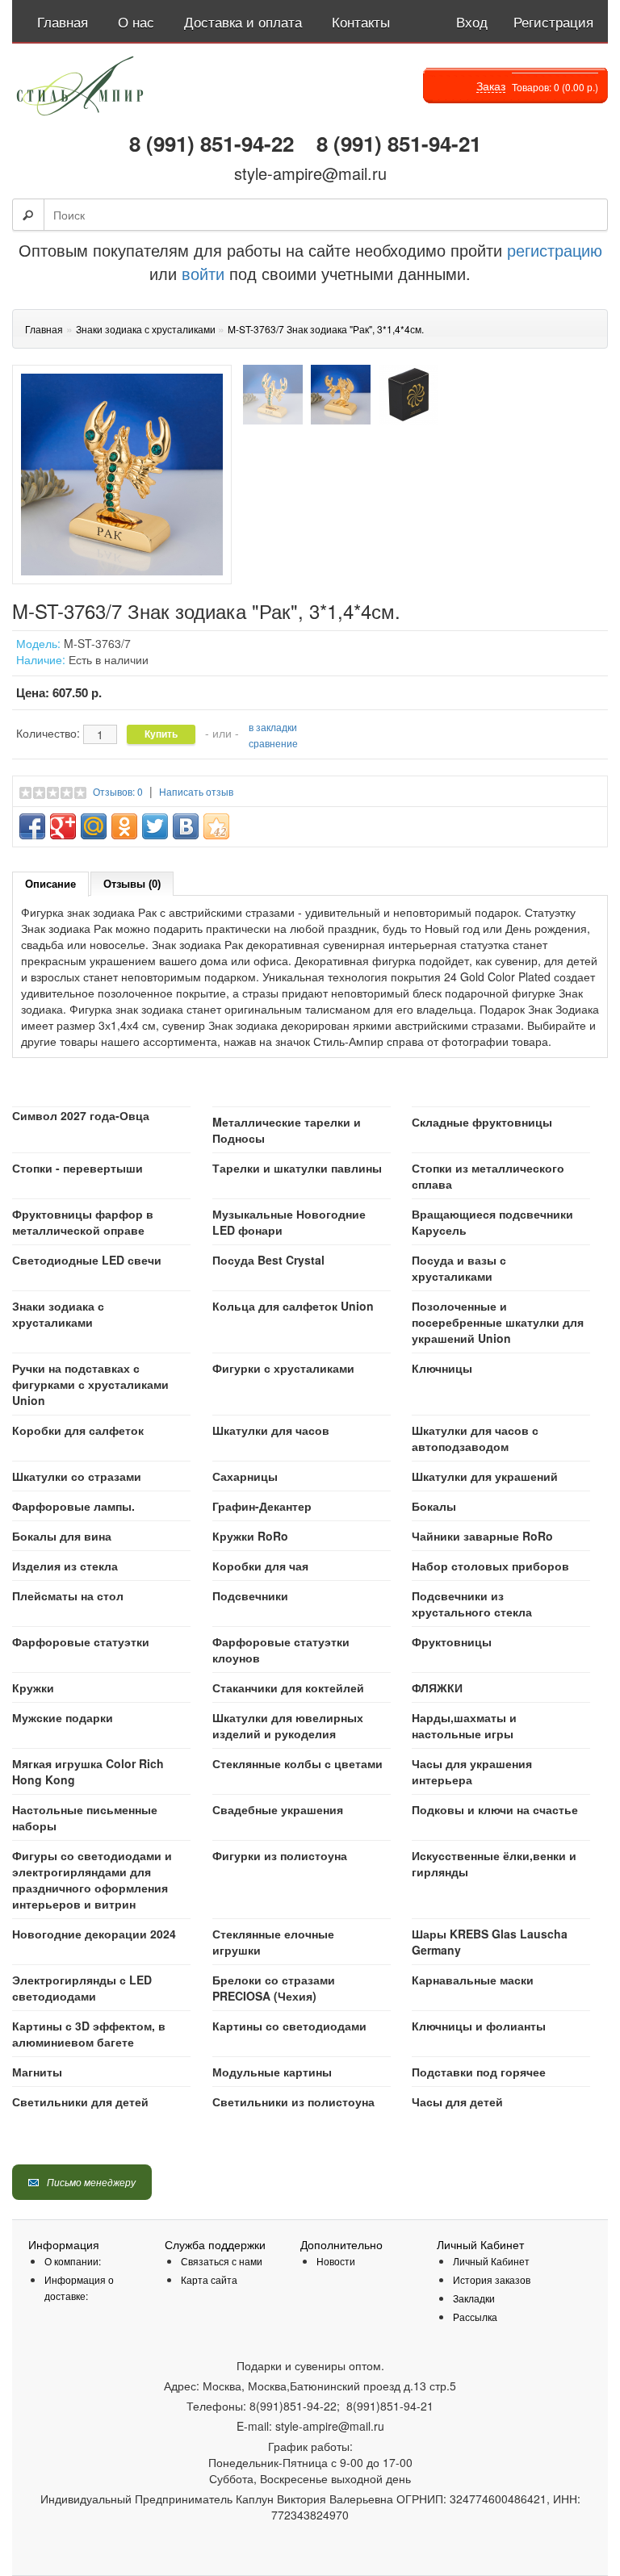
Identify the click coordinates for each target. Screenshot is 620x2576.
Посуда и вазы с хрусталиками (459, 1268)
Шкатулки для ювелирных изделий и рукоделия (288, 1725)
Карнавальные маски (473, 1980)
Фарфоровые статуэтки (81, 1641)
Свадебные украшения (278, 1809)
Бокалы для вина (62, 1536)
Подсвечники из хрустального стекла (472, 1604)
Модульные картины (272, 2072)
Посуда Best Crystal (268, 1260)
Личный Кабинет (491, 2261)
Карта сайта (209, 2279)
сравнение (273, 743)
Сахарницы (245, 1476)
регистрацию (552, 250)
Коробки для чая (260, 1566)
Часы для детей (457, 2101)
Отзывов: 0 (118, 791)
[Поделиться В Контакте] (186, 826)
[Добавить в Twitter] (155, 826)
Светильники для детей (80, 2101)
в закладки (273, 727)
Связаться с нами (222, 2261)
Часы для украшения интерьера (472, 1771)
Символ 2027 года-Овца (81, 1115)
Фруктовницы (452, 1641)
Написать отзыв (196, 791)
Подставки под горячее (479, 2072)
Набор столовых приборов (490, 1566)
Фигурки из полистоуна (280, 1855)
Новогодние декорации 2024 (94, 1934)
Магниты (37, 2072)
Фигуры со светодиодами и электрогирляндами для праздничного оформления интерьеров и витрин (92, 1880)
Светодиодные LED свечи (87, 1260)
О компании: (73, 2261)
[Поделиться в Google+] (63, 826)
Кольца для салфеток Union (293, 1306)
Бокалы (434, 1506)
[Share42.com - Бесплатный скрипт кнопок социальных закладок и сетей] (216, 826)
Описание (50, 884)
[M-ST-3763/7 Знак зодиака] (273, 395)
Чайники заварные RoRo (482, 1536)
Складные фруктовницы (482, 1122)
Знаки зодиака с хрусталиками (58, 1314)
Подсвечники (250, 1595)
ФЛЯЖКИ (437, 1687)
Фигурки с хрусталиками (283, 1368)
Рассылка (475, 2317)
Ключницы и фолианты (479, 2026)
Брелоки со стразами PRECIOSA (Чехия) (274, 1988)
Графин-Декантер (262, 1506)
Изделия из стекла (65, 1566)
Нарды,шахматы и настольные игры (464, 1725)
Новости (336, 2261)
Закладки (474, 2298)
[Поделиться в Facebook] (32, 826)
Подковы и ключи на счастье (495, 1809)
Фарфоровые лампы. (73, 1506)
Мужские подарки (63, 1717)
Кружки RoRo (250, 1536)
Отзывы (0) (132, 884)
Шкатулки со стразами (77, 1476)
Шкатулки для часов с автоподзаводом (475, 1438)
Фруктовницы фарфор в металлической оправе (83, 1222)
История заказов (492, 2279)
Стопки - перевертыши (77, 1168)
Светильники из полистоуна (293, 2101)
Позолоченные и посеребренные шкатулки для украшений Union (498, 1322)
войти (203, 273)
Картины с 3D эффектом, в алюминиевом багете (89, 2034)
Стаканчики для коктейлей (288, 1687)
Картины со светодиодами (289, 2026)
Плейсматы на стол (68, 1595)
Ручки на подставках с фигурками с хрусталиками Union (90, 1384)
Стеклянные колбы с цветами (297, 1763)
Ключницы (442, 1368)
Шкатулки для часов (271, 1430)
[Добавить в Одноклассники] (124, 826)
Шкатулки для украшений (485, 1476)
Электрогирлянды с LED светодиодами (82, 1988)
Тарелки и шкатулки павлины (297, 1168)
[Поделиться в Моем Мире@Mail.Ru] (94, 826)
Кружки (33, 1687)
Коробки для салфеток (78, 1430)
